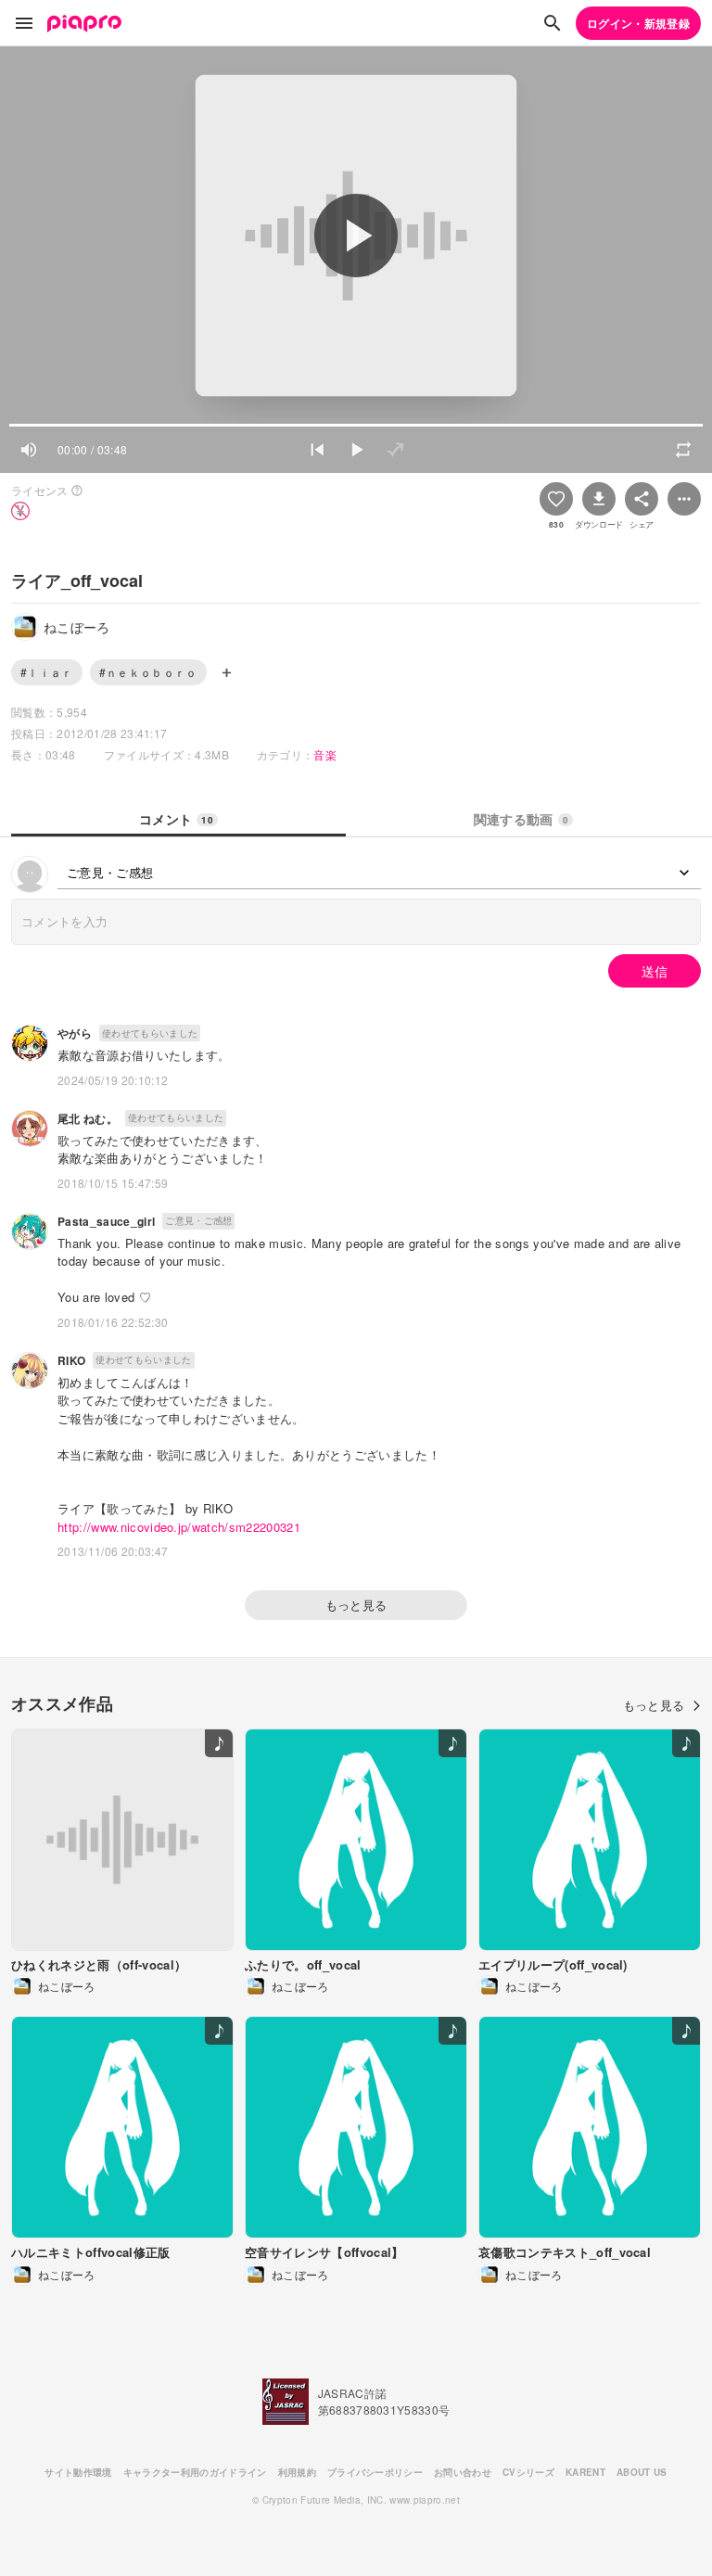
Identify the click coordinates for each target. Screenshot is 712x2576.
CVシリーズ (528, 2472)
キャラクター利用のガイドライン (195, 2472)
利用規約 (297, 2472)
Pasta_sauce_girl (106, 1221)
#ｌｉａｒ (47, 672)
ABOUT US (642, 2472)
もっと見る (356, 1605)
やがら (75, 1033)
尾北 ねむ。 (88, 1118)
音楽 (325, 754)
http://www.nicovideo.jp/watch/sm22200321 (179, 1527)
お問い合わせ (463, 2472)
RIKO (71, 1360)
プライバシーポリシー (375, 2472)
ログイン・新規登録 (638, 23)
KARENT (585, 2472)
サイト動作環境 (78, 2472)
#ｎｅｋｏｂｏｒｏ (148, 672)
